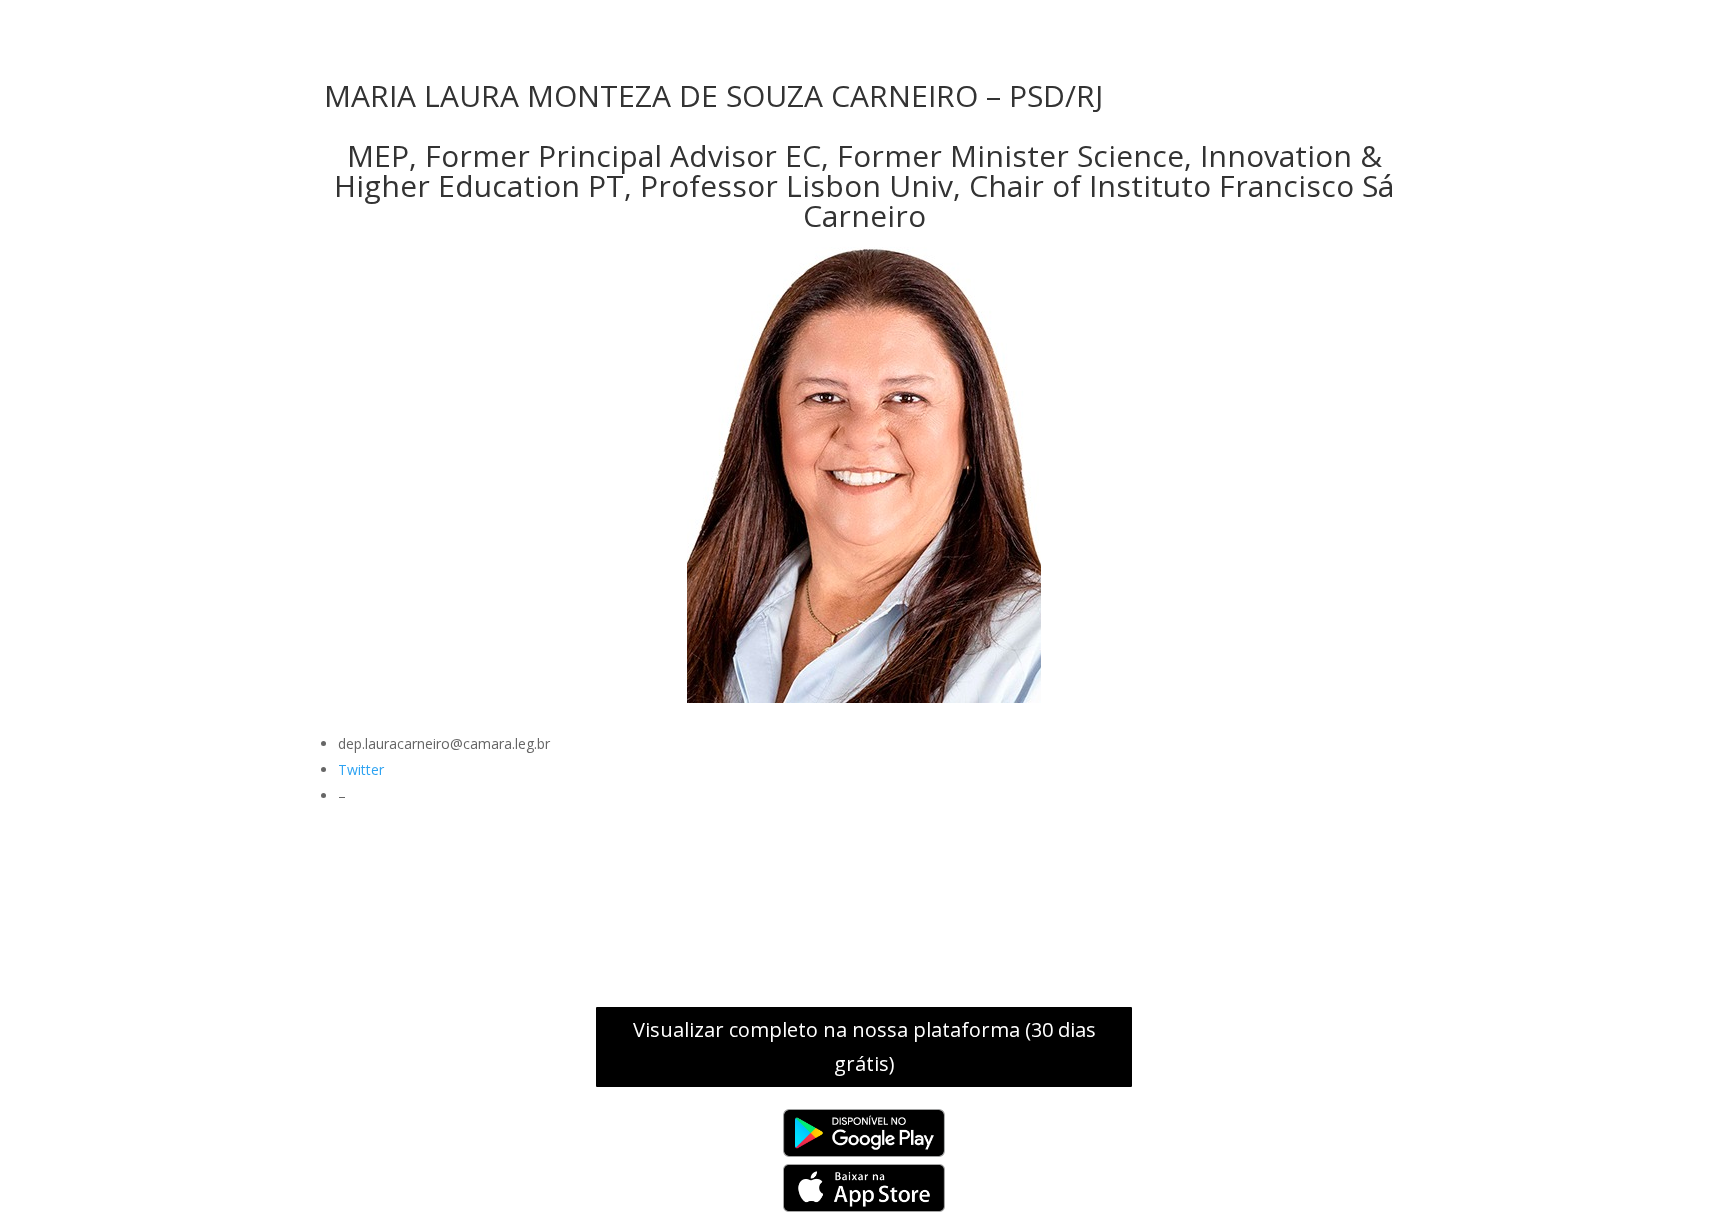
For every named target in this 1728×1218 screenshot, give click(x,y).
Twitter (361, 769)
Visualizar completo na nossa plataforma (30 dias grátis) (864, 1046)
